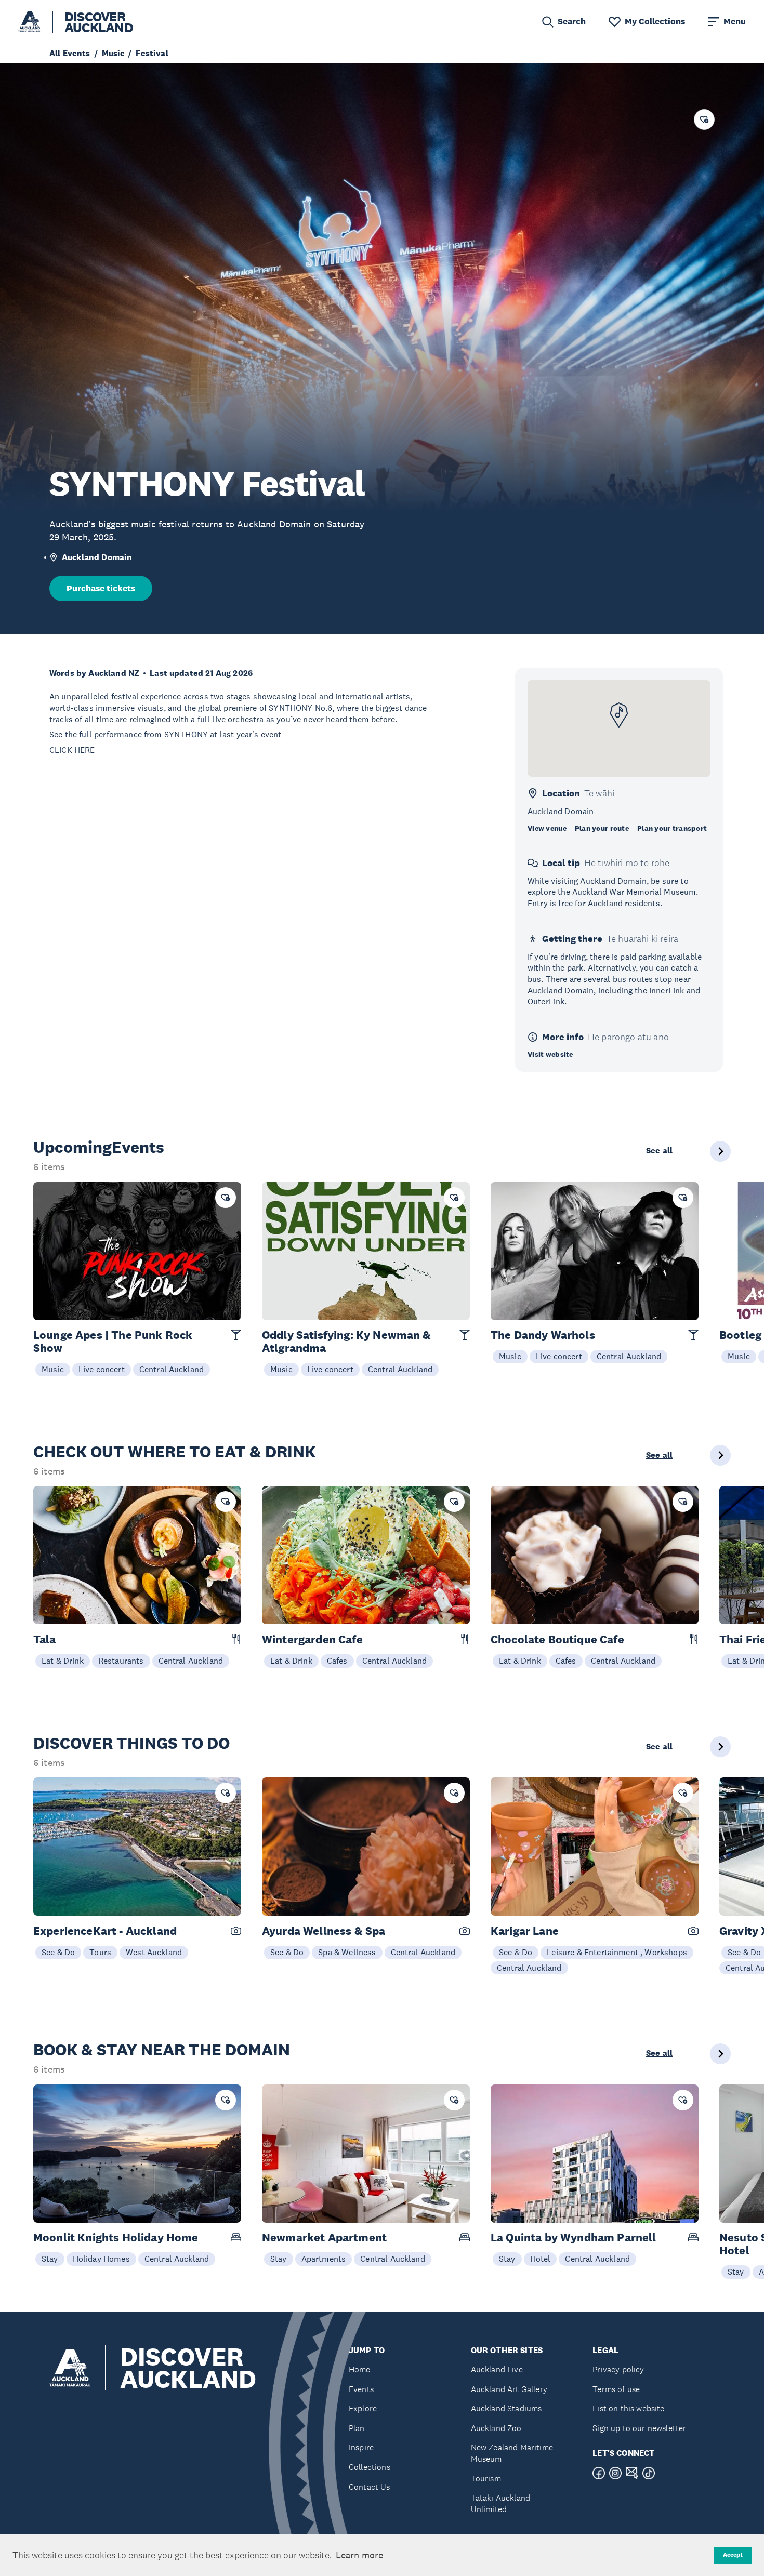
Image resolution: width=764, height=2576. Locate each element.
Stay (50, 2259)
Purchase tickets (101, 588)
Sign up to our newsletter (639, 2428)
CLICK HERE (72, 750)
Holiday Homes (101, 2259)
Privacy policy (618, 2369)
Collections (370, 2467)
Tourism (486, 2479)
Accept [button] (733, 2555)
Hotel (541, 2259)
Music (53, 1369)
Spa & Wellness (347, 1952)
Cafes (337, 1661)
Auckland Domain (97, 557)
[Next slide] (720, 1151)
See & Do (58, 1952)
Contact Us (370, 2487)
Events (361, 2389)
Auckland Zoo (496, 2428)
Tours (100, 1952)
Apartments (324, 2259)
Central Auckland (172, 1369)
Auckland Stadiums (506, 2408)
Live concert (102, 1369)
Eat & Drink (63, 1661)
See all (659, 1151)
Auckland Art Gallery (509, 2389)
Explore (363, 2408)
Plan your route (602, 828)
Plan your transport (672, 828)
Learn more (359, 2555)
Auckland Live (497, 2369)
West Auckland (154, 1952)
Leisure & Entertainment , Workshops (617, 1952)
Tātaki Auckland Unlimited (500, 2504)
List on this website (628, 2408)
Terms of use (616, 2389)
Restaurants (121, 1661)
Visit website (550, 1054)
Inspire (361, 2447)
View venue (547, 828)
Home (360, 2369)
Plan (357, 2428)
